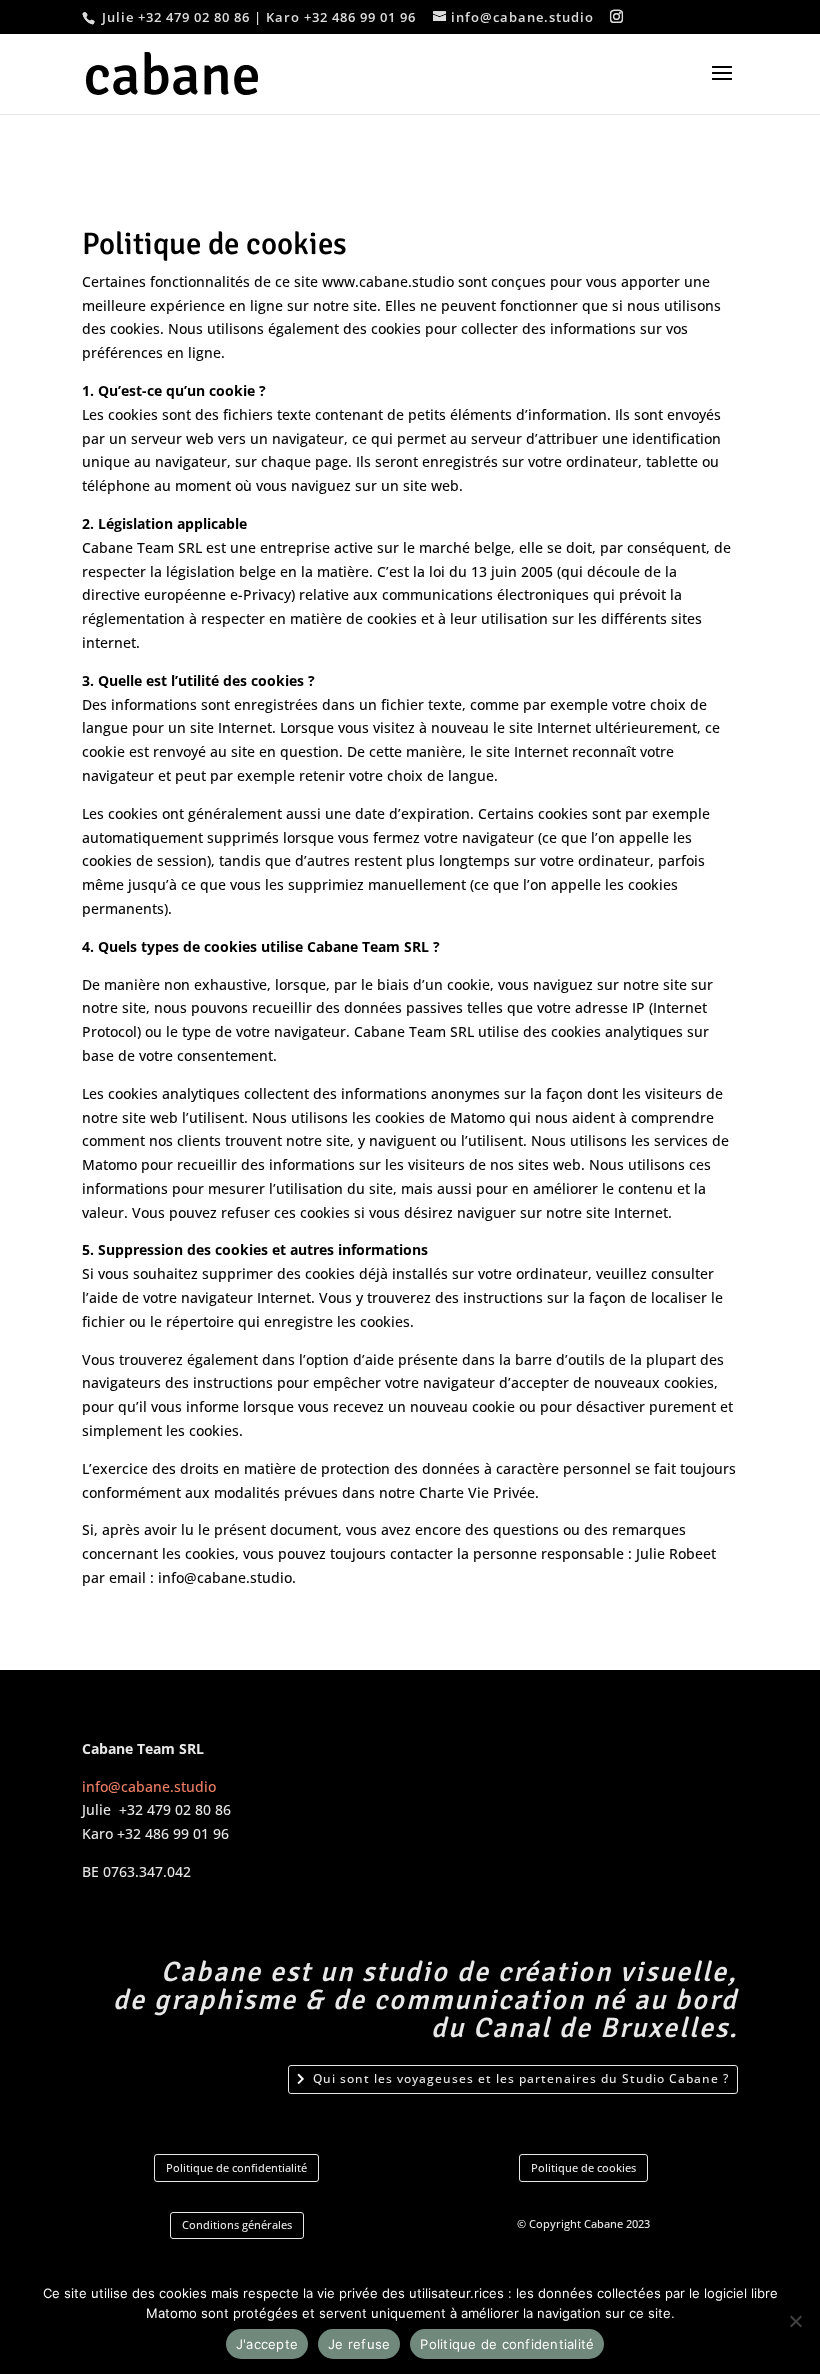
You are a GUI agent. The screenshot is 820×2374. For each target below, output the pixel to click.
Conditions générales (237, 2224)
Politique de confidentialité (236, 2167)
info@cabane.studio (149, 1786)
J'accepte (267, 2344)
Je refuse (359, 2344)
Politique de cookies (583, 2167)
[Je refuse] (795, 2321)
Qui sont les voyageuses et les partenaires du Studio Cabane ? (521, 2078)
